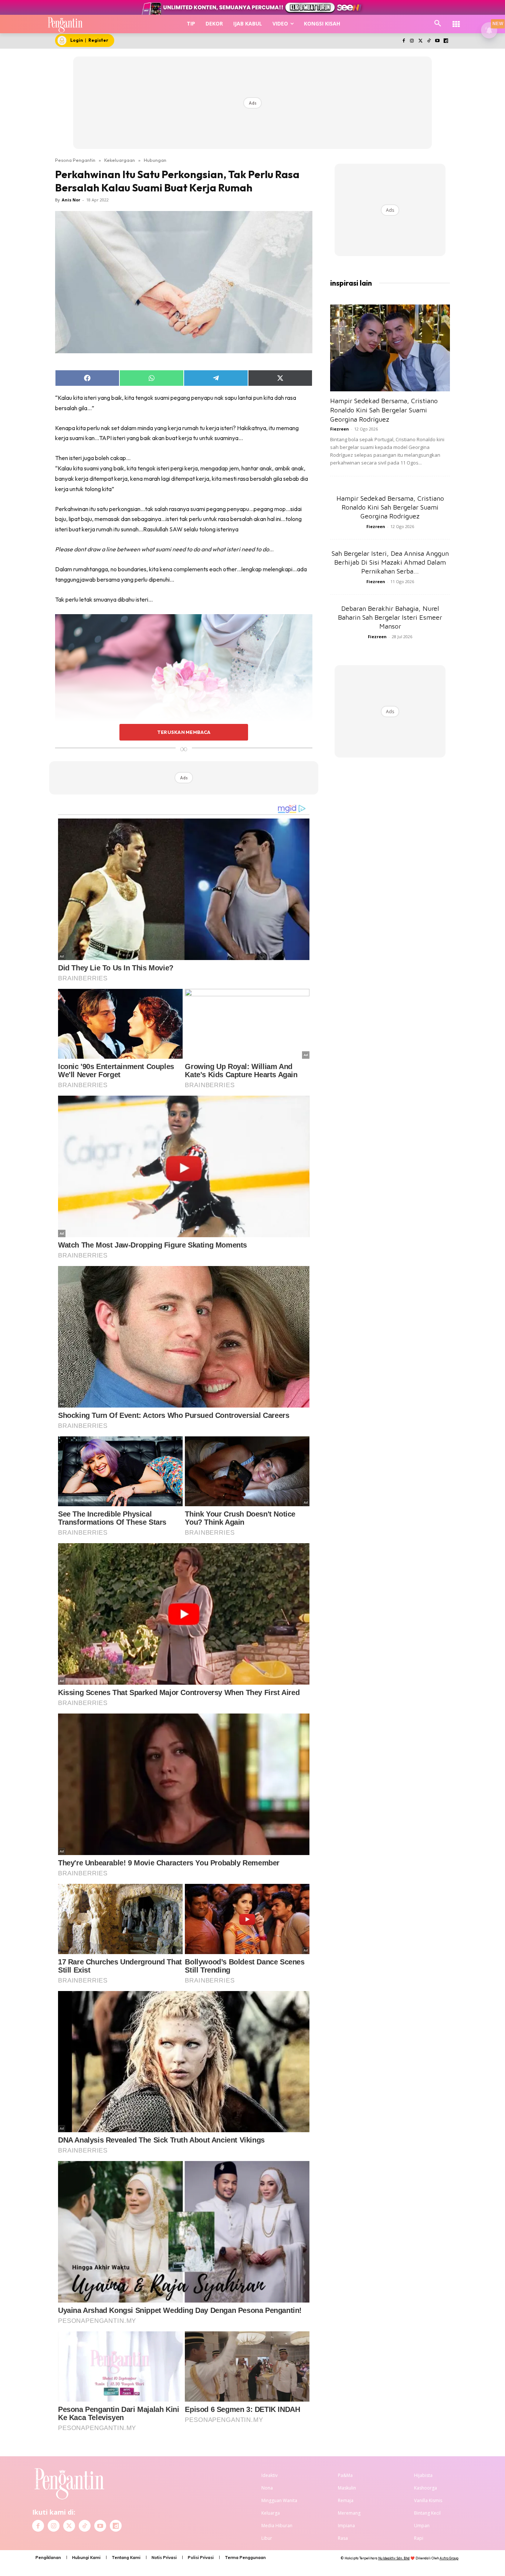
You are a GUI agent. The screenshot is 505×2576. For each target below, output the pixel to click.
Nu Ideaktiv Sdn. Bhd (394, 2558)
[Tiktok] (429, 41)
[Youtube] (437, 41)
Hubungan (155, 160)
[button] (438, 24)
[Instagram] (412, 41)
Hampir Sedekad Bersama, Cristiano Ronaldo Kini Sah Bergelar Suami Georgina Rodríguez (384, 410)
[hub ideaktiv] (456, 21)
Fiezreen (340, 429)
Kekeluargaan (120, 160)
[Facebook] (404, 41)
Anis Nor (71, 200)
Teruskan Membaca (184, 732)
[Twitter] (421, 41)
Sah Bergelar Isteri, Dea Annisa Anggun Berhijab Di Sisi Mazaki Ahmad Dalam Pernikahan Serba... (390, 562)
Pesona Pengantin (75, 160)
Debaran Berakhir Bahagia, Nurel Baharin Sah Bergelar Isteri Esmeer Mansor (390, 617)
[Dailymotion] (446, 41)
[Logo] (65, 24)
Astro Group (449, 2558)
